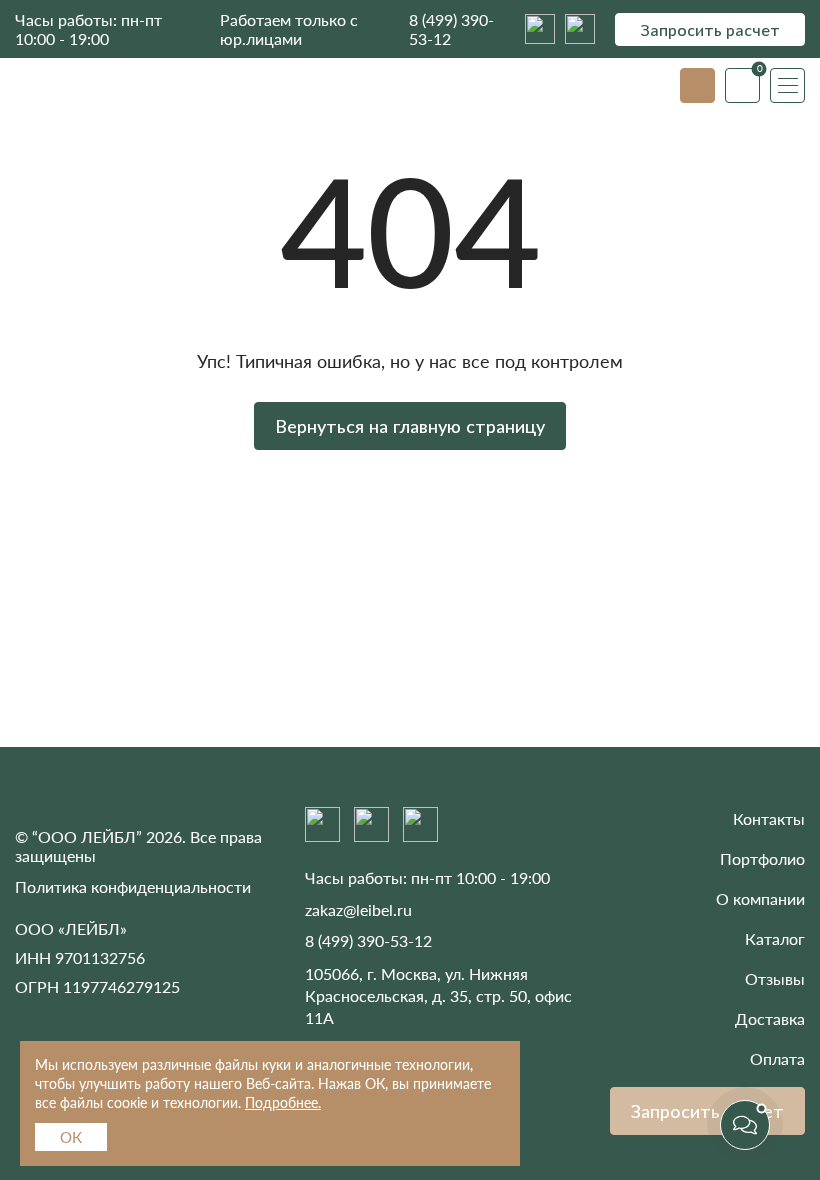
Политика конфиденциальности (133, 886)
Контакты (769, 818)
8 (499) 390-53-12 (451, 29)
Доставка (770, 1018)
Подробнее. (283, 1102)
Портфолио (762, 858)
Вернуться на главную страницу (410, 426)
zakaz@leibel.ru (358, 909)
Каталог (775, 938)
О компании (760, 898)
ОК (71, 1137)
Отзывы (775, 978)
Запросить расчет (710, 29)
